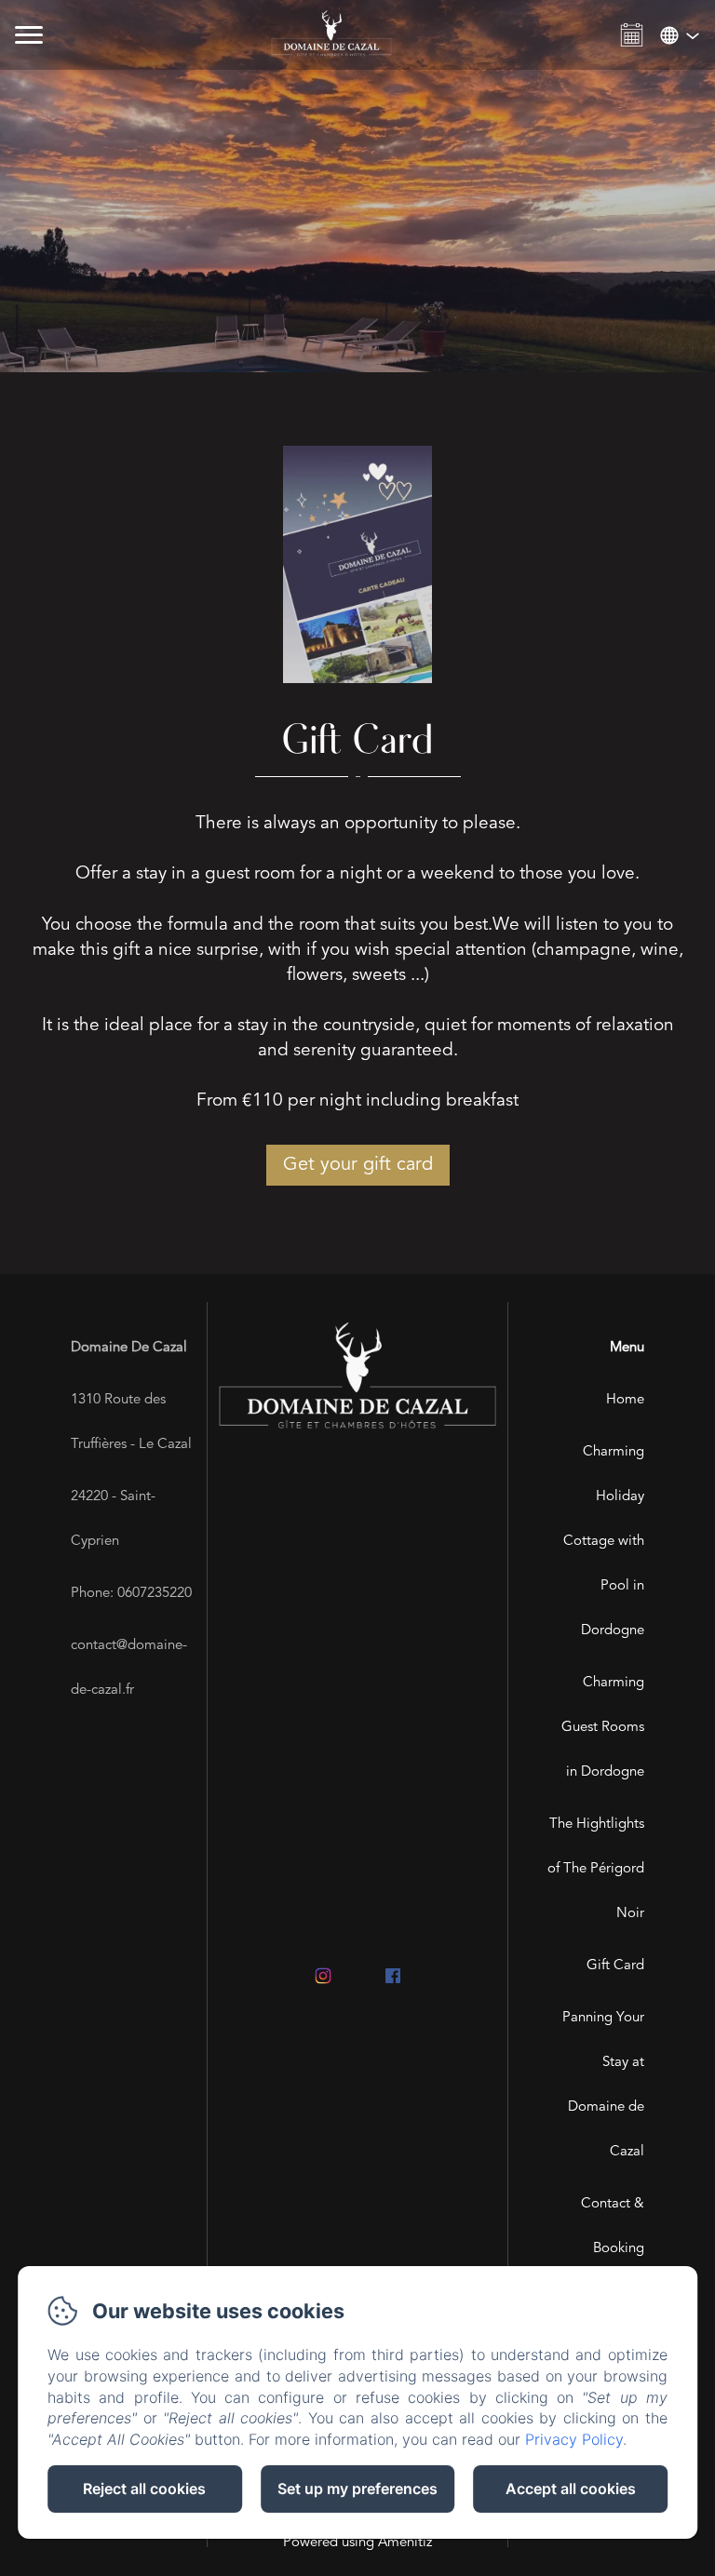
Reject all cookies (144, 2489)
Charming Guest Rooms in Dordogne (603, 1728)
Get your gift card (358, 1165)
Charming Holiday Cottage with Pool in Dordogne (604, 1542)
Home (625, 1400)
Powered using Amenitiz (357, 2543)
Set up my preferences (357, 2489)
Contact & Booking (613, 2227)
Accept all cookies (571, 2489)
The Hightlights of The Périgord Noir (596, 1869)
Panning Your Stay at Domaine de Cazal (603, 2085)
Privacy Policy (574, 2439)
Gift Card (615, 1966)
